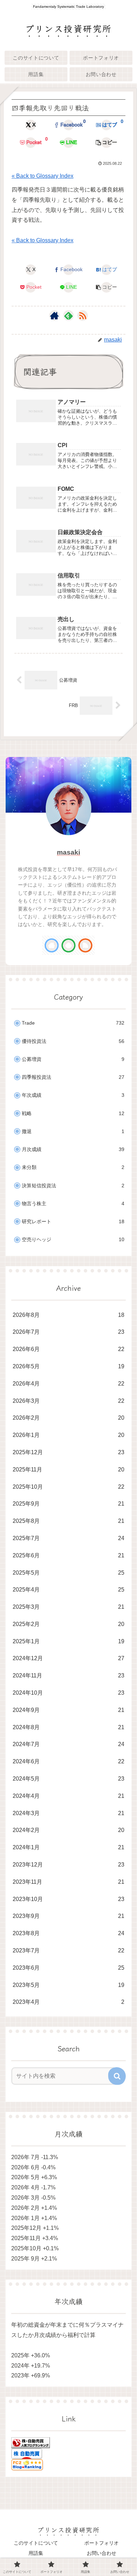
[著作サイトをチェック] (54, 315)
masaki (68, 852)
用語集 (36, 2553)
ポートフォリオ (102, 2543)
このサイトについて (36, 2543)
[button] (106, 143)
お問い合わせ (102, 2553)
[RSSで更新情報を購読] (83, 315)
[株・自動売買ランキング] (31, 2442)
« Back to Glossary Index (43, 176)
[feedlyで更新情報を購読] (68, 315)
